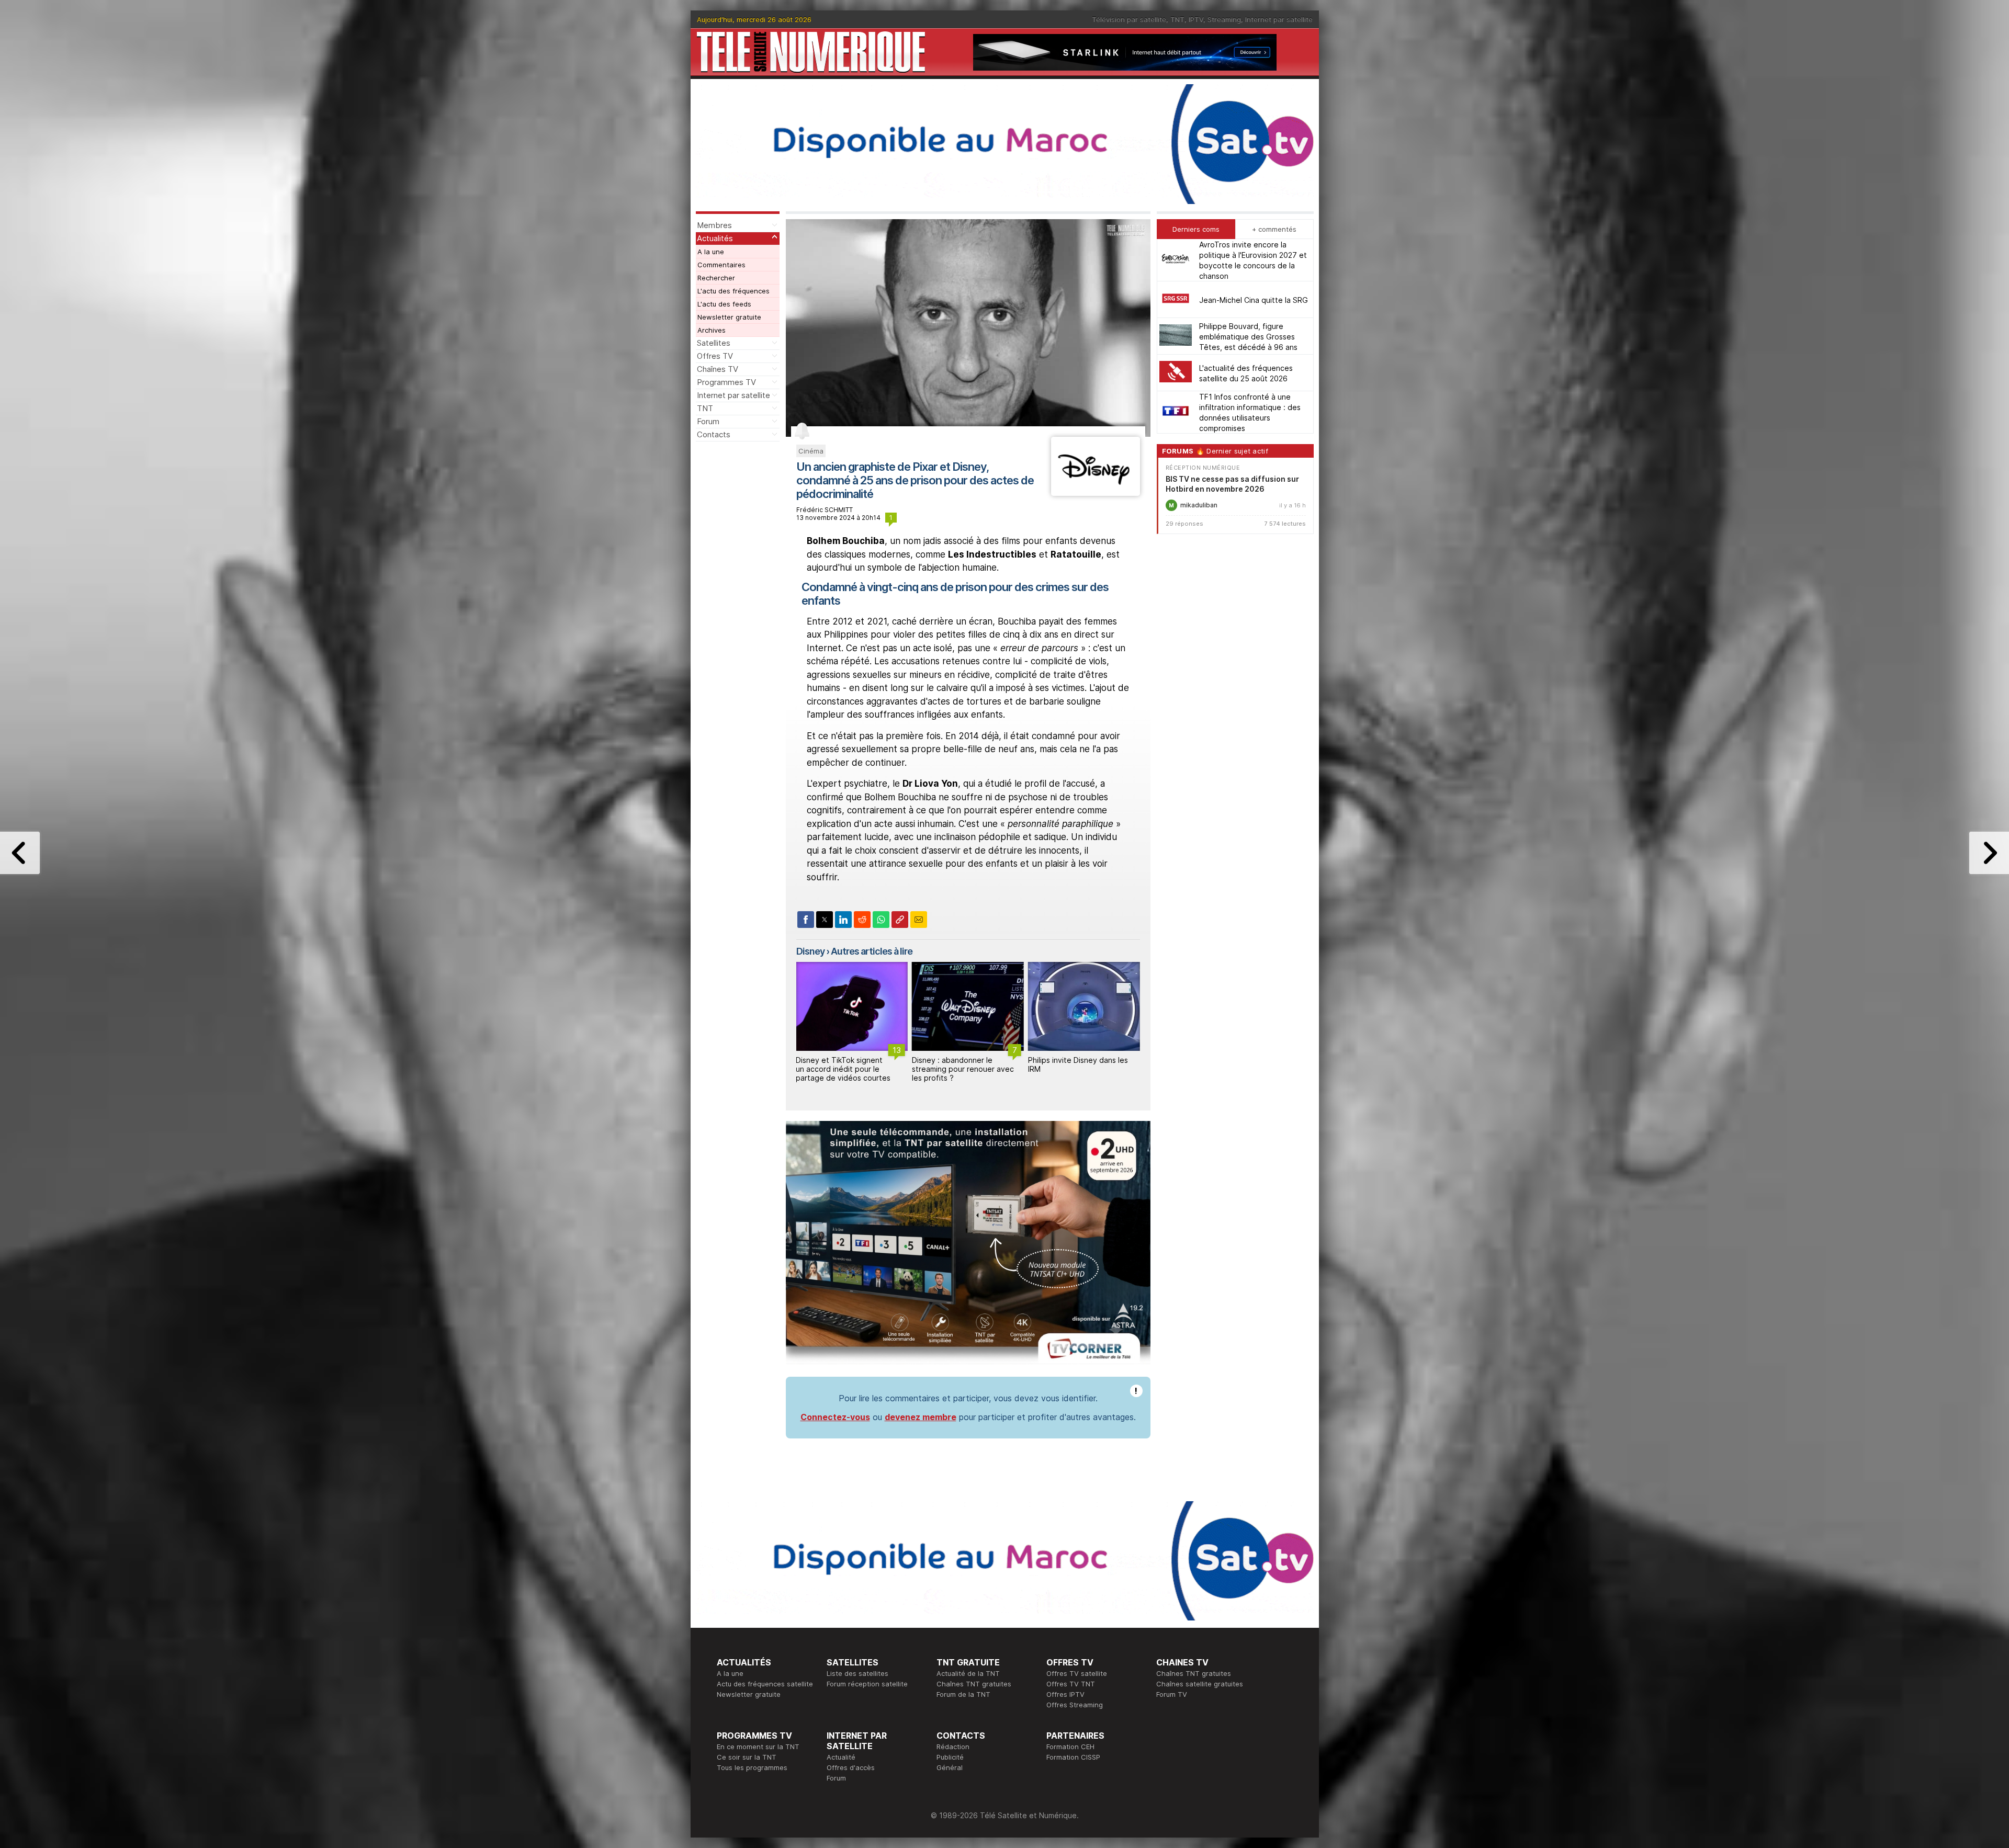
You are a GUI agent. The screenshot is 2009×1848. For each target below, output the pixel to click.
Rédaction (953, 1747)
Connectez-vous (835, 1417)
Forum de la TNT (963, 1694)
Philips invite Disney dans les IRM (962, 1064)
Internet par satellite (1279, 19)
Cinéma (811, 451)
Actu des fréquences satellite (765, 1684)
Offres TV (715, 356)
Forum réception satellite (867, 1684)
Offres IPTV (1065, 1694)
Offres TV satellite (1077, 1673)
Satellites (714, 343)
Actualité (841, 1757)
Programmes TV (726, 382)
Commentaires (721, 265)
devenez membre (921, 1417)
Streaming (1224, 19)
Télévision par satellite (1129, 19)
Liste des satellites (857, 1673)
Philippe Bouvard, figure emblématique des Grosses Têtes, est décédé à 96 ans (1248, 336)
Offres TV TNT (1071, 1684)
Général (950, 1767)
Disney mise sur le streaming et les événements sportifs (1082, 1064)
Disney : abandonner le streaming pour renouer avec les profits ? (847, 1069)
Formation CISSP (1073, 1757)
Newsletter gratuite (729, 317)
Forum (708, 421)
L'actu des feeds (724, 304)
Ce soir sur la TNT (747, 1757)
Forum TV (1172, 1694)
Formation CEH (1070, 1747)
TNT (1177, 19)
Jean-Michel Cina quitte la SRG (1254, 299)
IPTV (1196, 19)
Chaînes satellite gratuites (1200, 1684)
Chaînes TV (718, 369)
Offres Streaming (1075, 1705)
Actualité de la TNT (968, 1673)
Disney (810, 951)
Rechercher (716, 278)
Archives (712, 330)
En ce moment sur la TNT (758, 1747)
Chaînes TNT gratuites (974, 1684)
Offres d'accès (851, 1767)
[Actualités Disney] (1095, 493)
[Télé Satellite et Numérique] (811, 52)
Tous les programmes (752, 1767)
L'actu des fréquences (733, 291)
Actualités (715, 238)
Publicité (950, 1757)
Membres (714, 225)
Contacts (714, 434)
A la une (711, 252)
